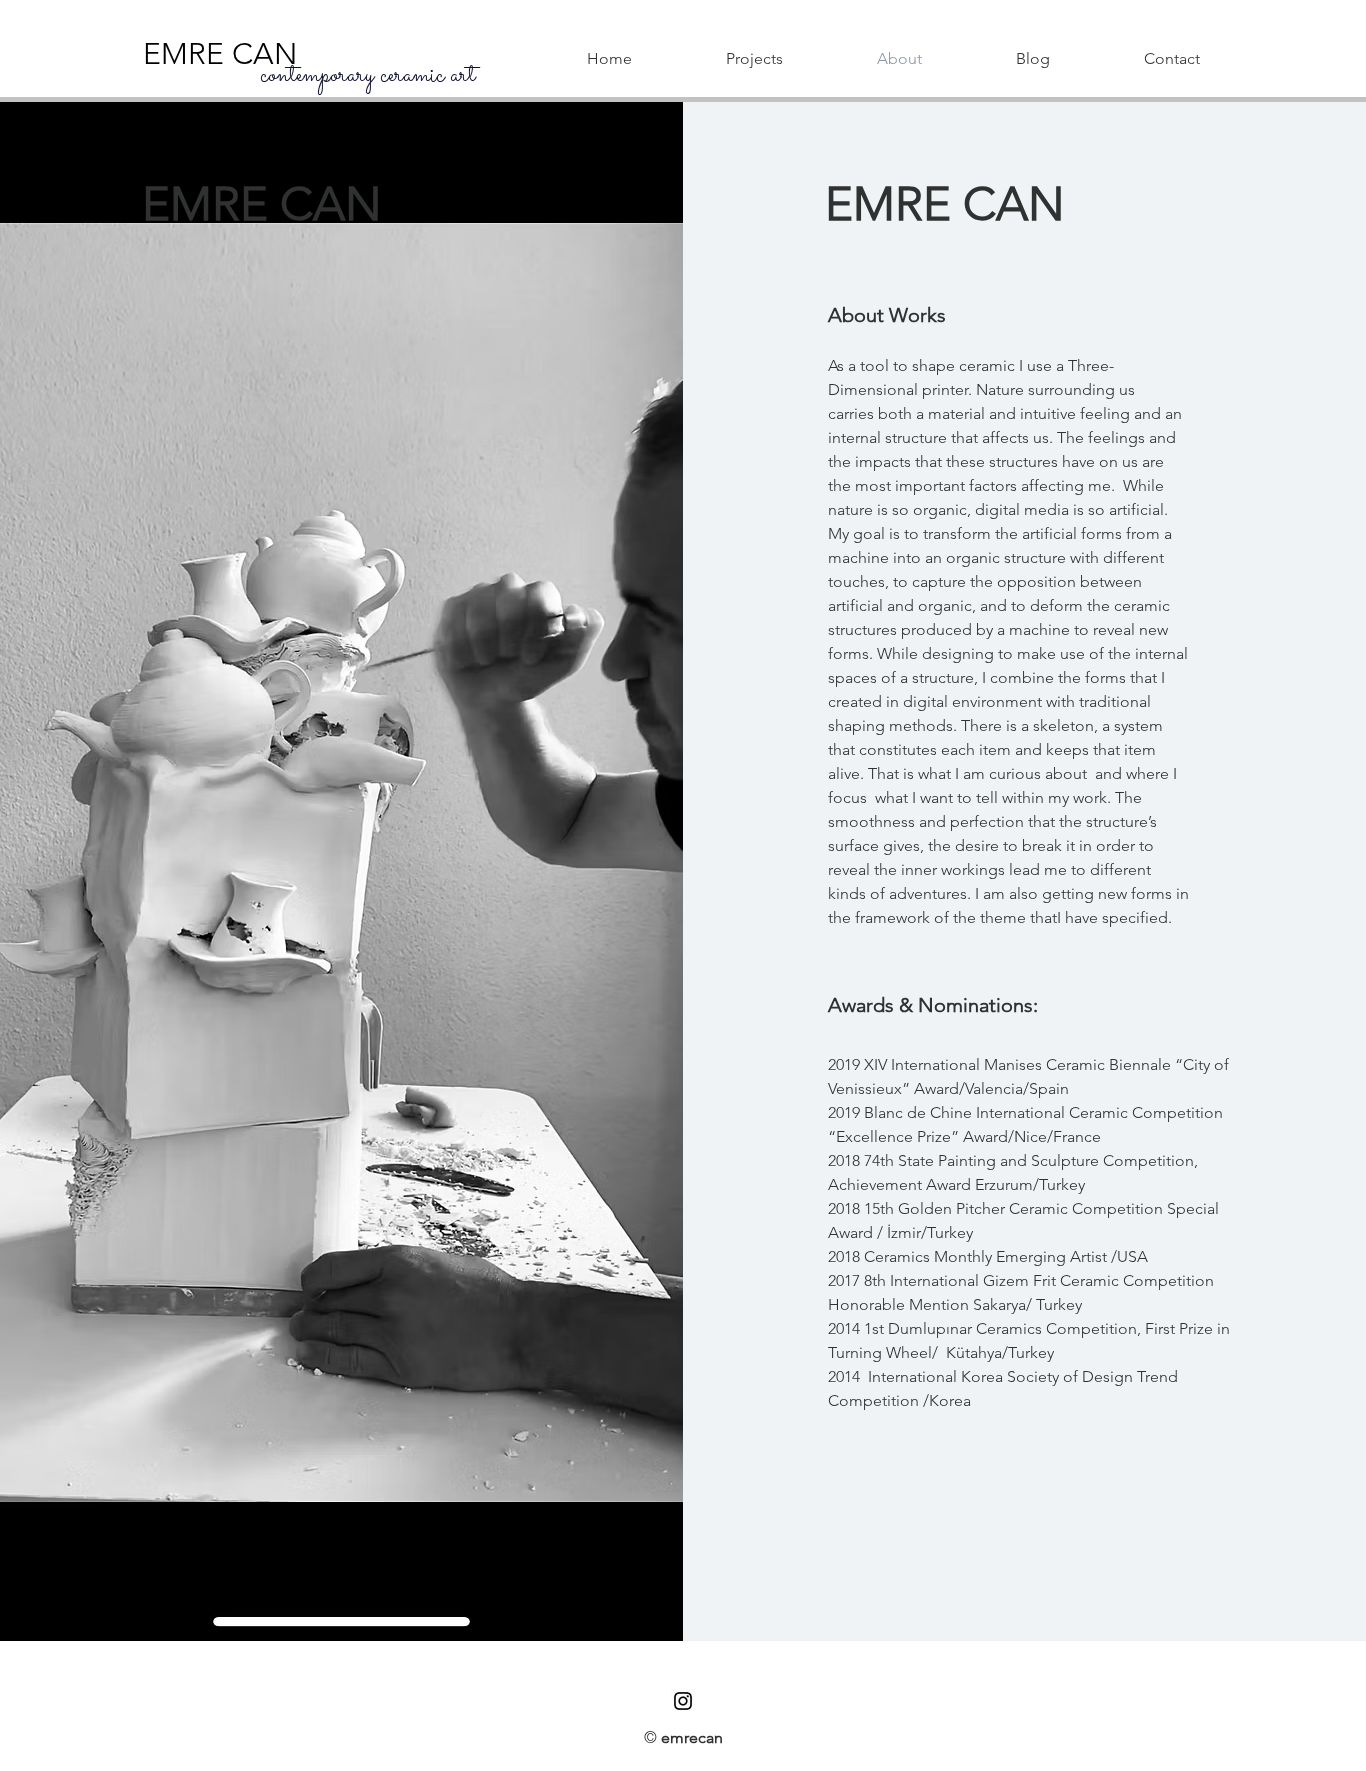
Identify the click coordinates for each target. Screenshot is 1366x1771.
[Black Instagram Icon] (683, 1701)
